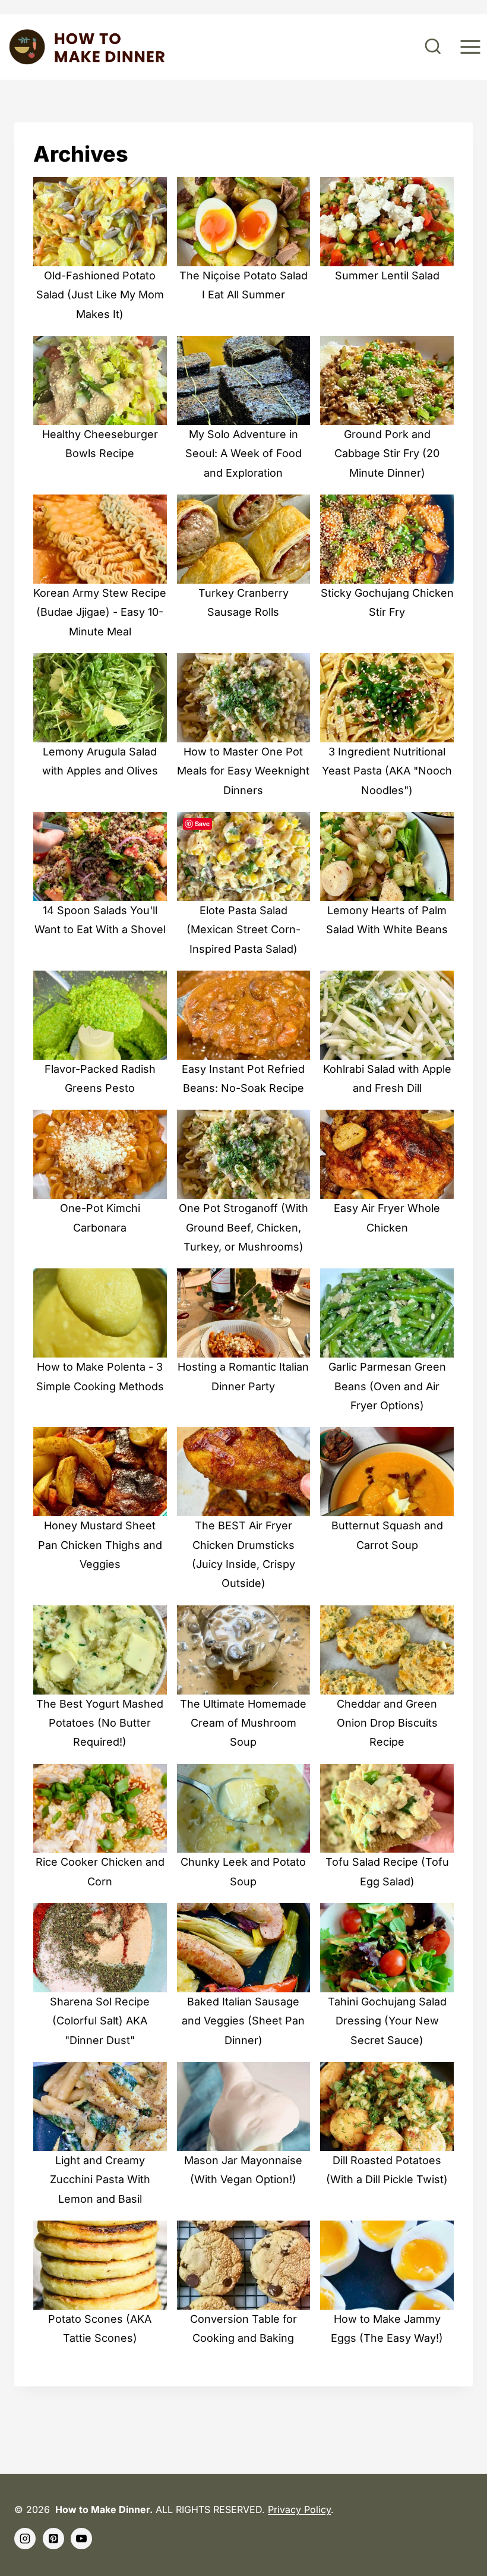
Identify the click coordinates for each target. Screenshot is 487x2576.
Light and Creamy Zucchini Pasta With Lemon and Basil (100, 2180)
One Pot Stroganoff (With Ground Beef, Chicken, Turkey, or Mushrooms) (243, 1227)
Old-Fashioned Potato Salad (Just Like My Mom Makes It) (100, 295)
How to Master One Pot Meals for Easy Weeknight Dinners (243, 771)
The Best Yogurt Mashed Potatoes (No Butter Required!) (100, 1723)
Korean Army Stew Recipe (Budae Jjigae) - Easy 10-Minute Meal (100, 612)
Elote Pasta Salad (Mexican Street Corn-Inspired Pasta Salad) (243, 930)
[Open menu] (470, 47)
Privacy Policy (299, 2509)
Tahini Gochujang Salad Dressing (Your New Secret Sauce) (387, 2021)
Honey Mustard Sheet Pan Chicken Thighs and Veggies (100, 1545)
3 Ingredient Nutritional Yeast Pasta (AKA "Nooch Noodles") (387, 771)
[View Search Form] (433, 47)
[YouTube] (81, 2539)
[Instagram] (25, 2539)
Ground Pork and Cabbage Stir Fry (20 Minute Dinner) (387, 454)
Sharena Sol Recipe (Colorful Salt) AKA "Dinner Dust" (100, 2021)
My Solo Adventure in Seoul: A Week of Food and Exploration (243, 454)
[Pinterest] (53, 2539)
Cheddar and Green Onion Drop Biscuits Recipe (387, 1723)
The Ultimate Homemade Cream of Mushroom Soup (243, 1723)
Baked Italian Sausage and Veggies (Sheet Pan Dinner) (243, 2021)
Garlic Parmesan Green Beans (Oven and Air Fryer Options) (387, 1386)
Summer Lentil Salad (387, 275)
